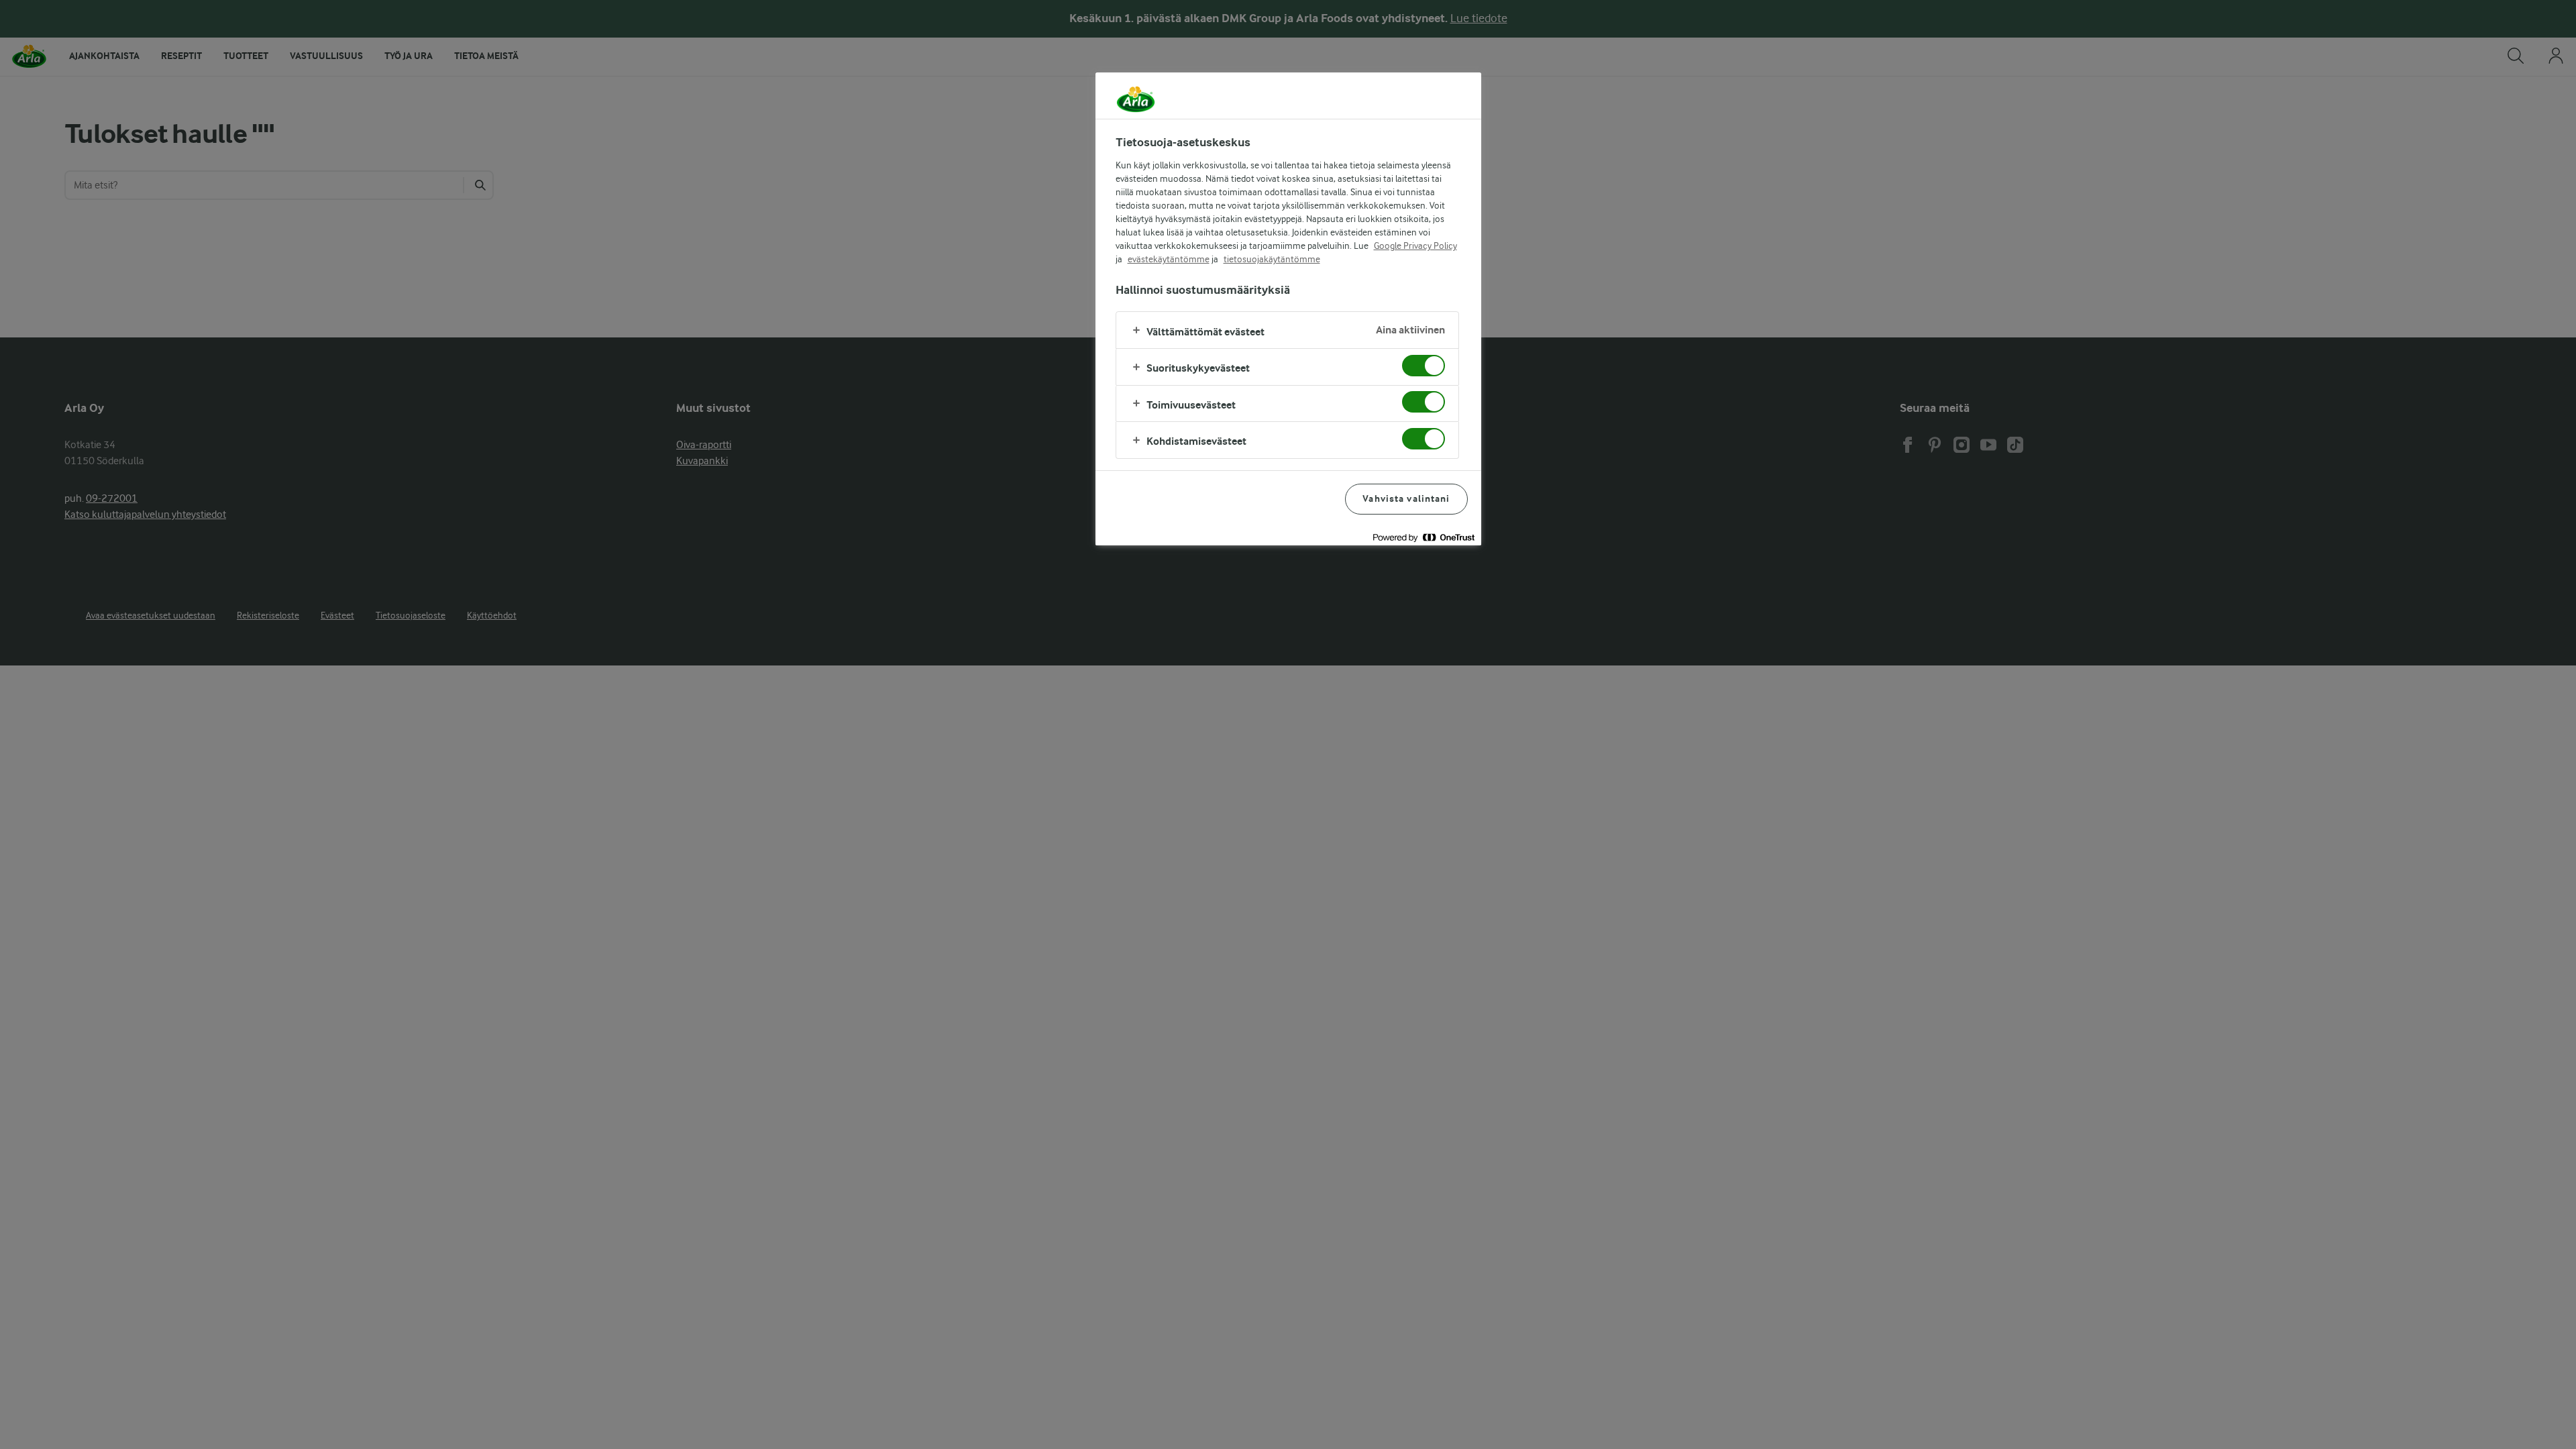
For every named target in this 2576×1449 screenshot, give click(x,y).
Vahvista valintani (1406, 499)
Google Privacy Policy (1415, 246)
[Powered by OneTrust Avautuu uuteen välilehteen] (1424, 537)
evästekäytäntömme (1169, 259)
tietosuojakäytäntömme (1272, 259)
